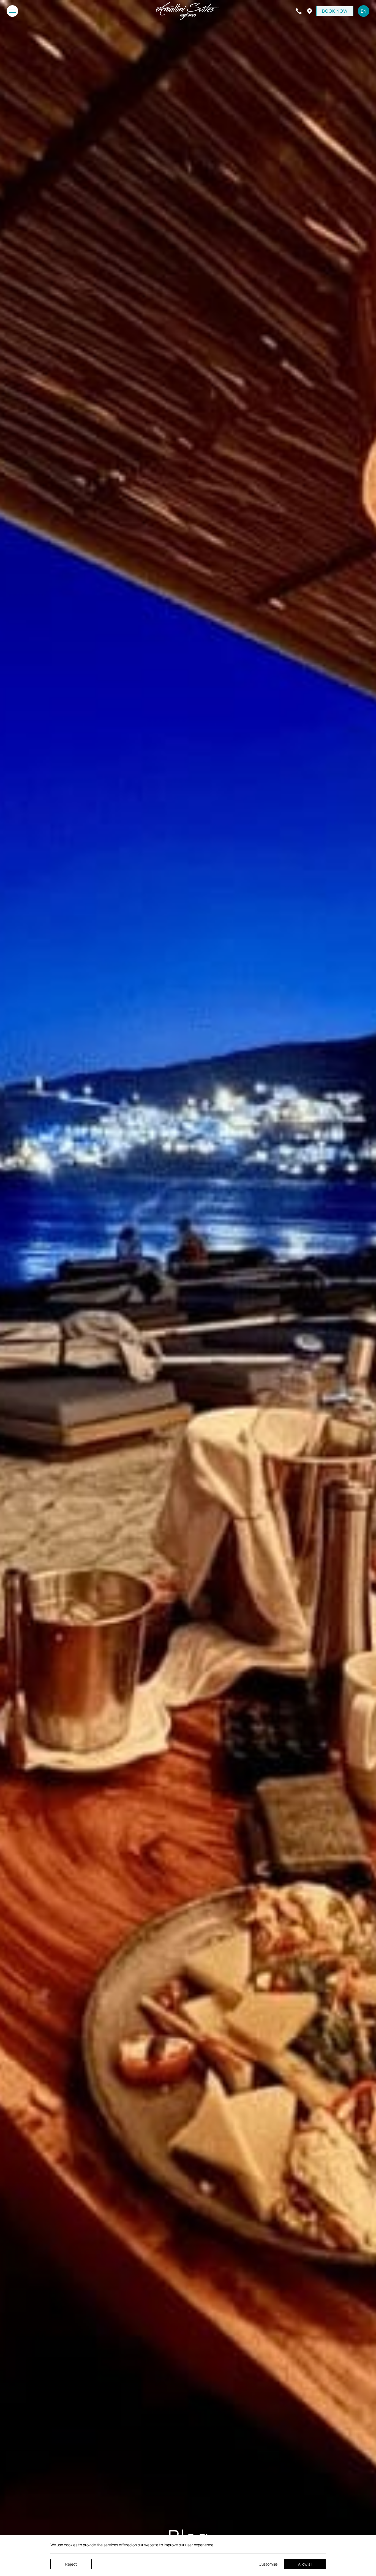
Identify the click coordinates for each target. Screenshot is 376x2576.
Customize (268, 2564)
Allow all (305, 2564)
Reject (71, 2564)
